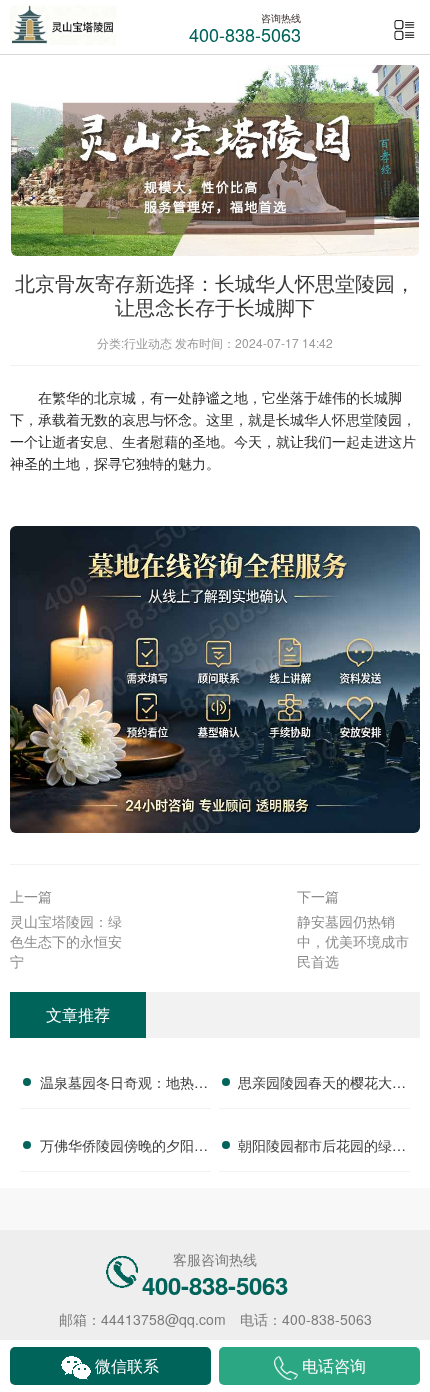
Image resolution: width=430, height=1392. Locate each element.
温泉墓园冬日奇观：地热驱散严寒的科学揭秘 (124, 1085)
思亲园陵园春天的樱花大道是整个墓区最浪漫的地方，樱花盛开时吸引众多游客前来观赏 (322, 1085)
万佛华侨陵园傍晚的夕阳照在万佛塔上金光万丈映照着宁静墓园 (124, 1148)
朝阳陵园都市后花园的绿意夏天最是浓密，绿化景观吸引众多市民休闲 (322, 1148)
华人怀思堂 (339, 419)
